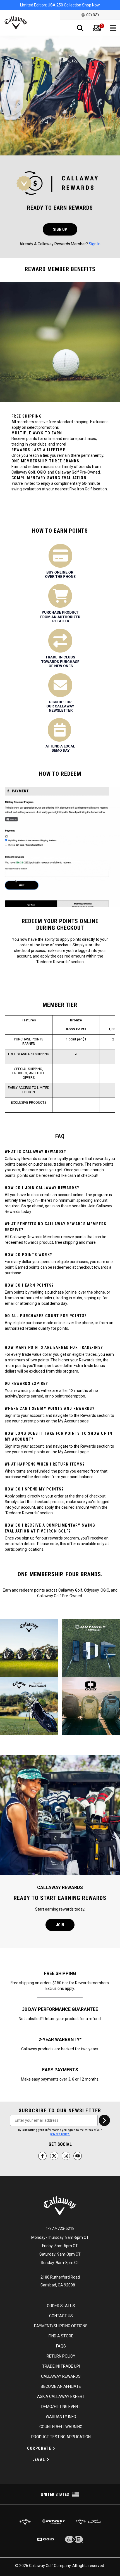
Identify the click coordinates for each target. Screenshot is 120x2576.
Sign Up (60, 229)
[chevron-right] (104, 2120)
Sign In (95, 244)
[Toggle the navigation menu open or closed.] (113, 28)
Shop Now (91, 5)
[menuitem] (97, 28)
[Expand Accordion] (54, 2448)
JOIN (60, 1925)
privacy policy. (60, 2134)
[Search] (80, 28)
